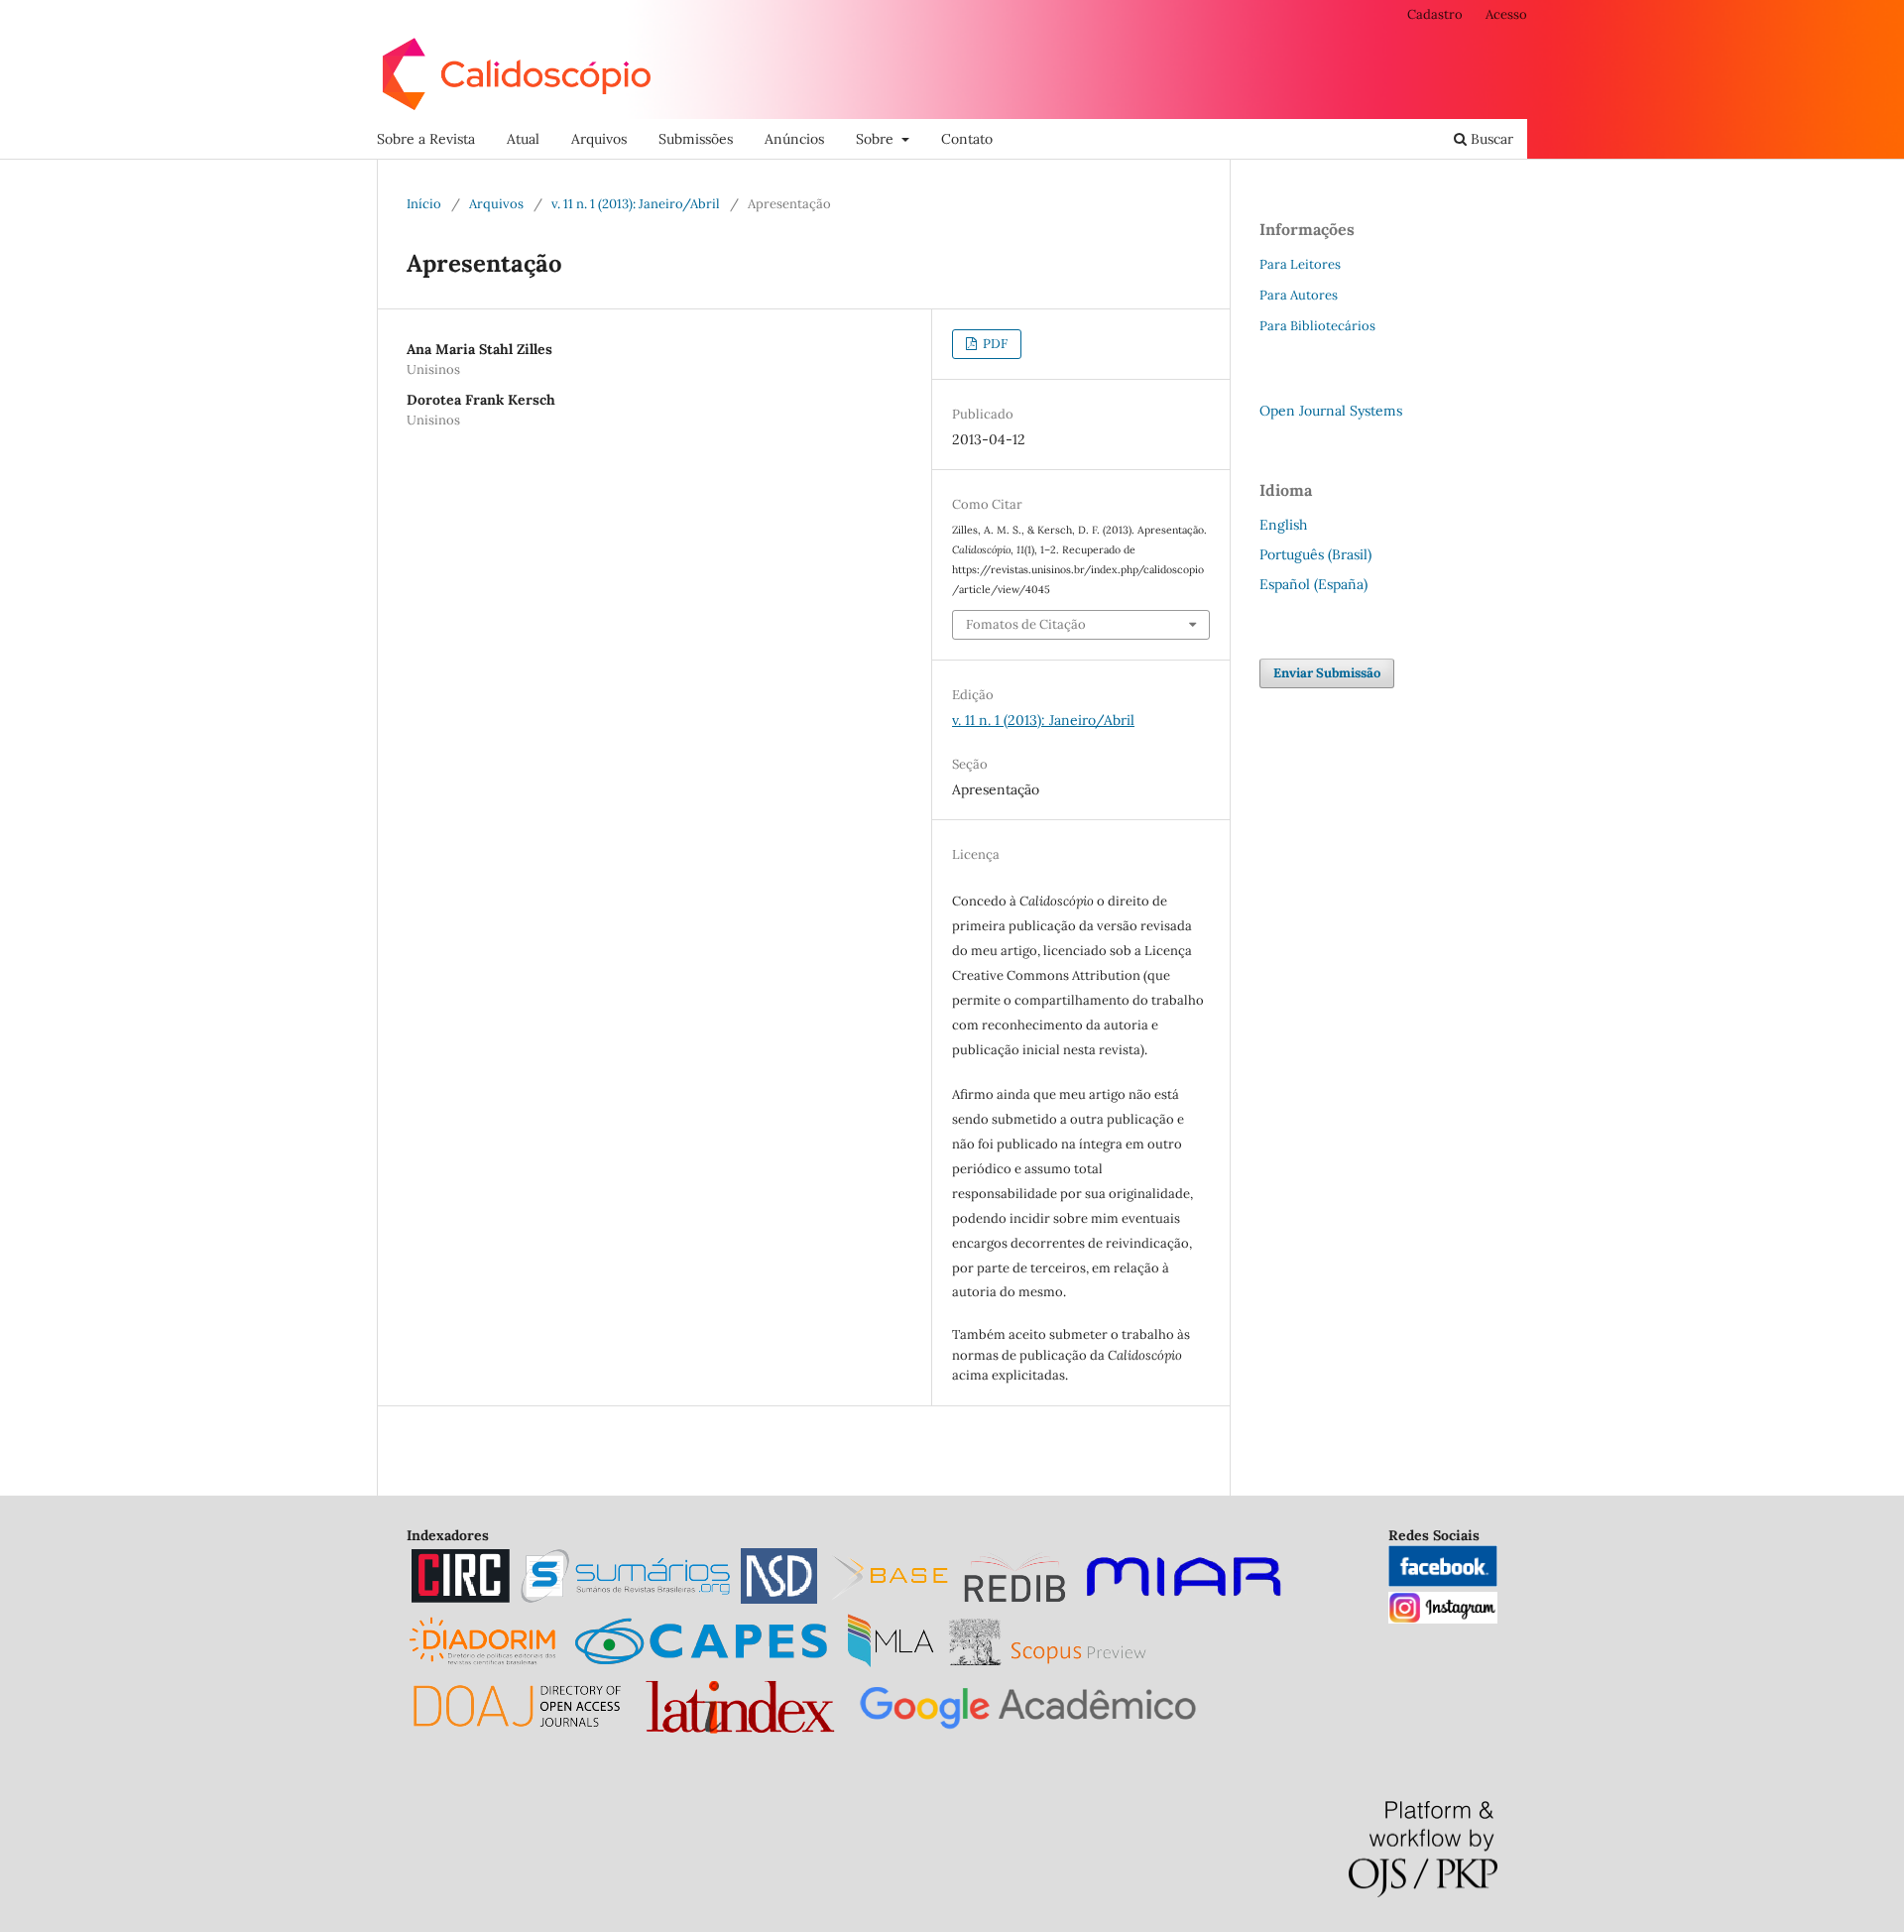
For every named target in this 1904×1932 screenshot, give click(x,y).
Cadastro (1435, 14)
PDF (994, 344)
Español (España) (1313, 584)
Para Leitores (1300, 264)
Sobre (877, 139)
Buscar (1490, 139)
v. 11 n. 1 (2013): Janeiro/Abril (636, 204)
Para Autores (1299, 295)
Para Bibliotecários (1317, 326)
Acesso (1506, 14)
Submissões (696, 139)
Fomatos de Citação (1026, 624)
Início (424, 204)
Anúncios (794, 139)
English (1283, 525)
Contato (967, 139)
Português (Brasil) (1315, 554)
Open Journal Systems (1331, 411)
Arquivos (599, 139)
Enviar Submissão (1327, 673)
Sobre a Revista (426, 139)
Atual (523, 139)
